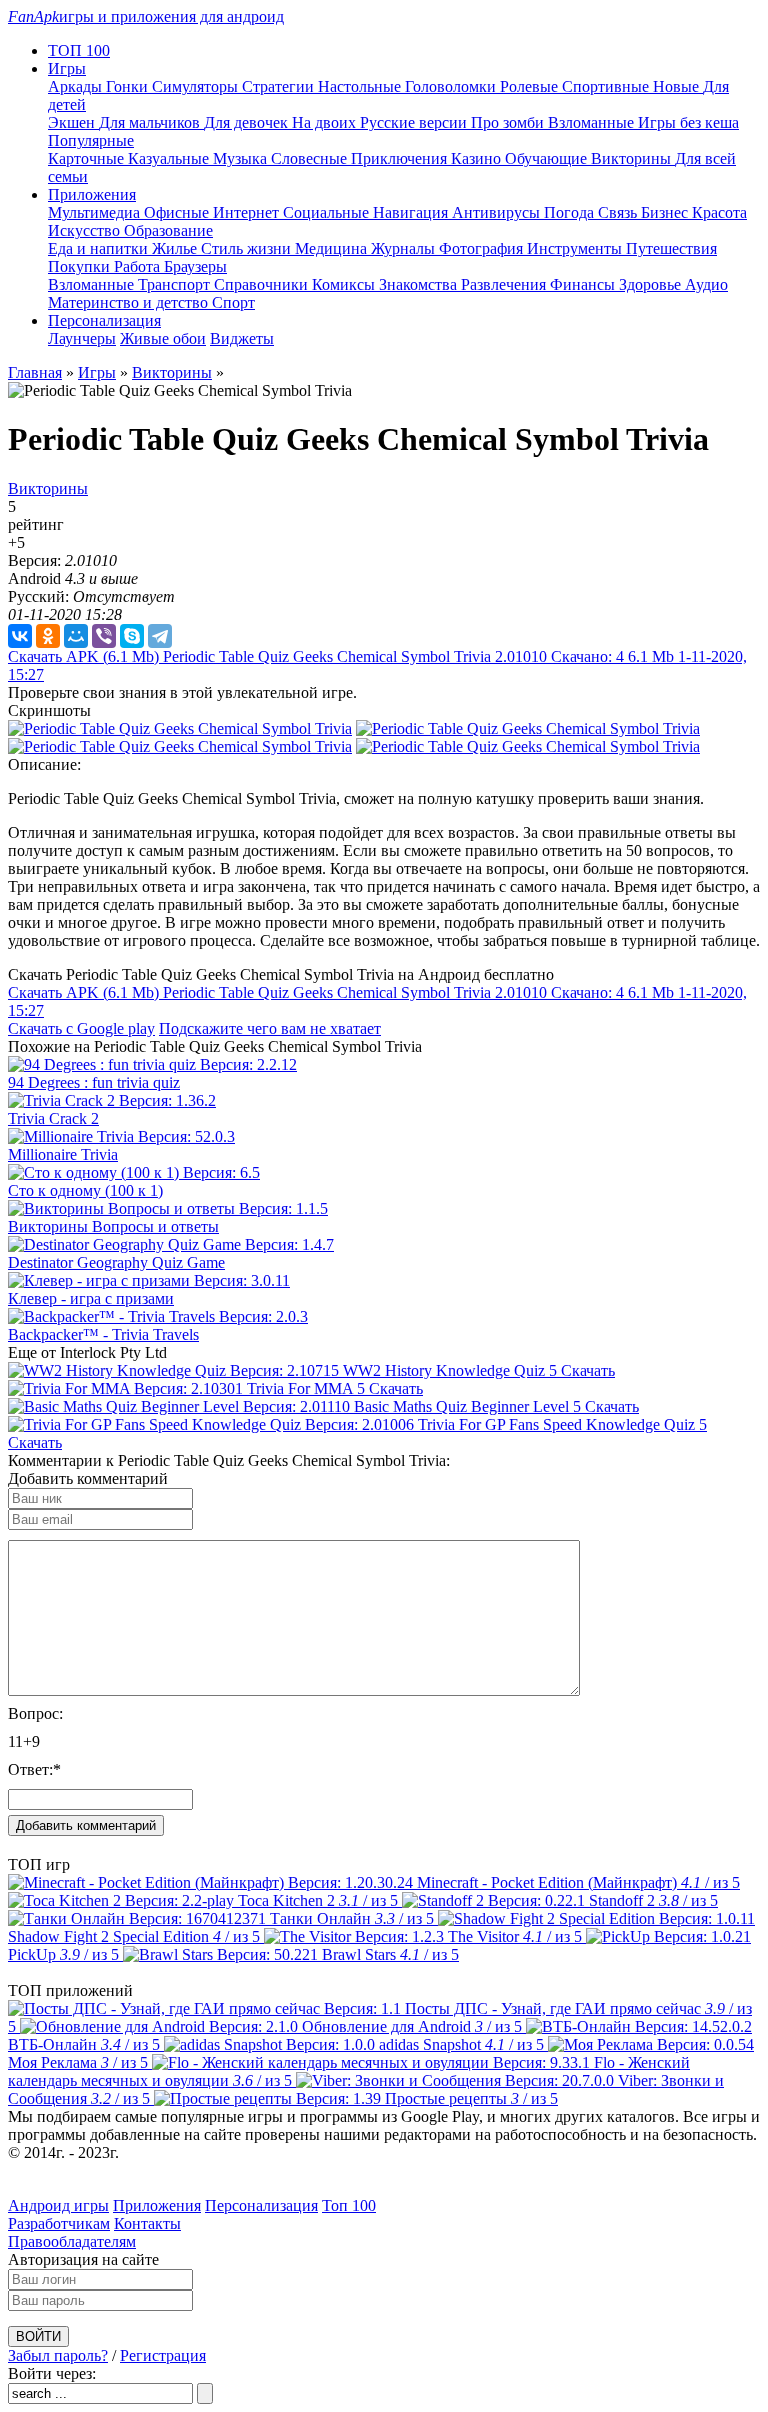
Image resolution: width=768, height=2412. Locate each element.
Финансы (584, 284)
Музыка (242, 158)
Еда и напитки (100, 248)
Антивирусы (498, 212)
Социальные (328, 212)
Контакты (147, 2223)
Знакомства (420, 284)
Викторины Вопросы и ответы (113, 1226)
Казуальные (170, 158)
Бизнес (666, 212)
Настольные (361, 86)
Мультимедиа (96, 212)
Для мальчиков (151, 122)
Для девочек (248, 122)
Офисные (178, 212)
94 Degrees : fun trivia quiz (94, 1082)
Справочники (263, 284)
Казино (478, 158)
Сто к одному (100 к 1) (85, 1190)
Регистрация (163, 2355)
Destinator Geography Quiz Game (116, 1262)
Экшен (73, 122)
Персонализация (261, 2205)
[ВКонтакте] (20, 636)
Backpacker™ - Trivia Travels (103, 1334)
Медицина (333, 248)
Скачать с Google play (81, 1028)
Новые (678, 86)
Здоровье (652, 284)
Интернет (248, 212)
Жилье (176, 248)
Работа (139, 266)
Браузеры (195, 266)
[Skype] (132, 636)
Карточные (88, 158)
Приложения (157, 2205)
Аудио (706, 284)
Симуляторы (197, 86)
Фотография (483, 248)
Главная (35, 372)
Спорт (233, 302)
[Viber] (104, 636)
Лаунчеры (82, 338)
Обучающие (548, 158)
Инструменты (576, 248)
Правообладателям (72, 2241)
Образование (168, 230)
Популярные (91, 140)
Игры (97, 372)
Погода (571, 212)
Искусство (86, 230)
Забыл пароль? (58, 2355)
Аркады (77, 86)
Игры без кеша (688, 122)
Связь (619, 212)
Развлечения (505, 284)
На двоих (326, 122)
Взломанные (593, 122)
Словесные (311, 158)
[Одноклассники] (48, 636)
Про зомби (509, 122)
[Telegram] (160, 636)
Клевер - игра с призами (91, 1298)
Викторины (633, 158)
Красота (719, 212)
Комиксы (345, 284)
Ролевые (531, 86)
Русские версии (415, 122)
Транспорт (176, 284)
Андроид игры (58, 2205)
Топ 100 (349, 2205)
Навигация (412, 212)
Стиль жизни (248, 248)
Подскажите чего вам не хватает (270, 1028)
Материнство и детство (130, 302)
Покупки (81, 266)
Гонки (129, 86)
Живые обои (163, 338)
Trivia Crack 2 (53, 1118)
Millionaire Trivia (63, 1154)
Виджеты (242, 338)
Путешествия (671, 248)
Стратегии (280, 86)
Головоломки (452, 86)
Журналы (405, 248)
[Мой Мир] (76, 636)
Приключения (401, 158)
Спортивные (607, 86)
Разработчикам (59, 2223)
